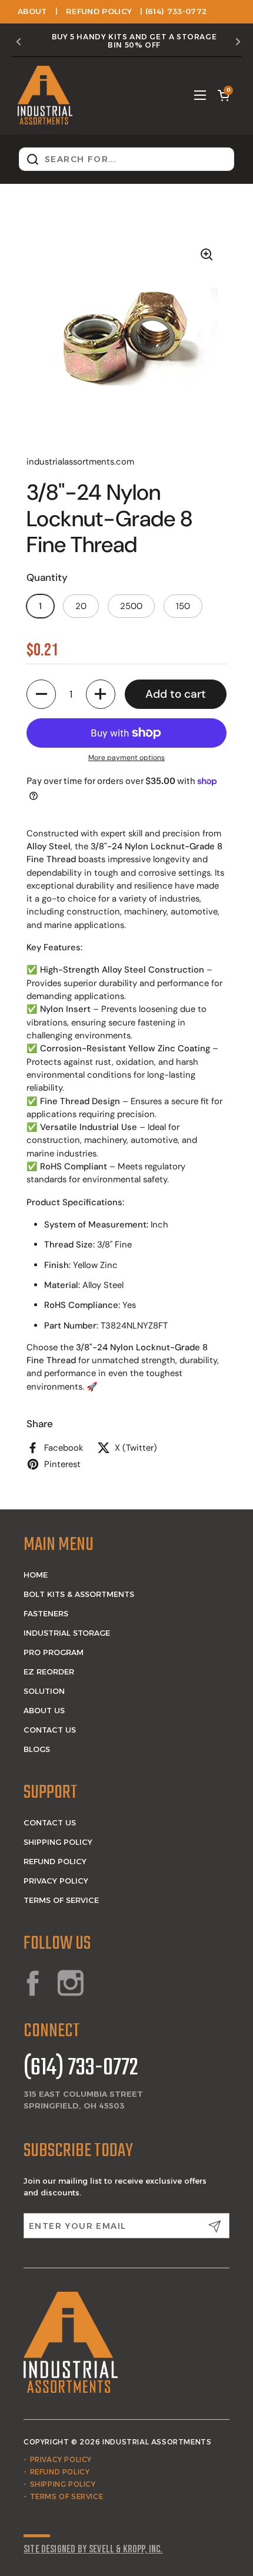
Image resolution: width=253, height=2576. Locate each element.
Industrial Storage (67, 1633)
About (32, 11)
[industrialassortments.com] (45, 95)
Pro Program (54, 1652)
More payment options (126, 758)
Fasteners (46, 1613)
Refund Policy (99, 11)
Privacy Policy (56, 1881)
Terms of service (67, 2496)
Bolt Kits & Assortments (79, 1594)
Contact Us (50, 1730)
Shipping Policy (58, 1842)
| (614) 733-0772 (174, 11)
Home (36, 1575)
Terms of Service (61, 1900)
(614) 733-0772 (81, 2069)
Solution (44, 1691)
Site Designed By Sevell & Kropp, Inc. (93, 2549)
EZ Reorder (49, 1672)
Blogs (37, 1749)
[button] (224, 95)
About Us (44, 1710)
